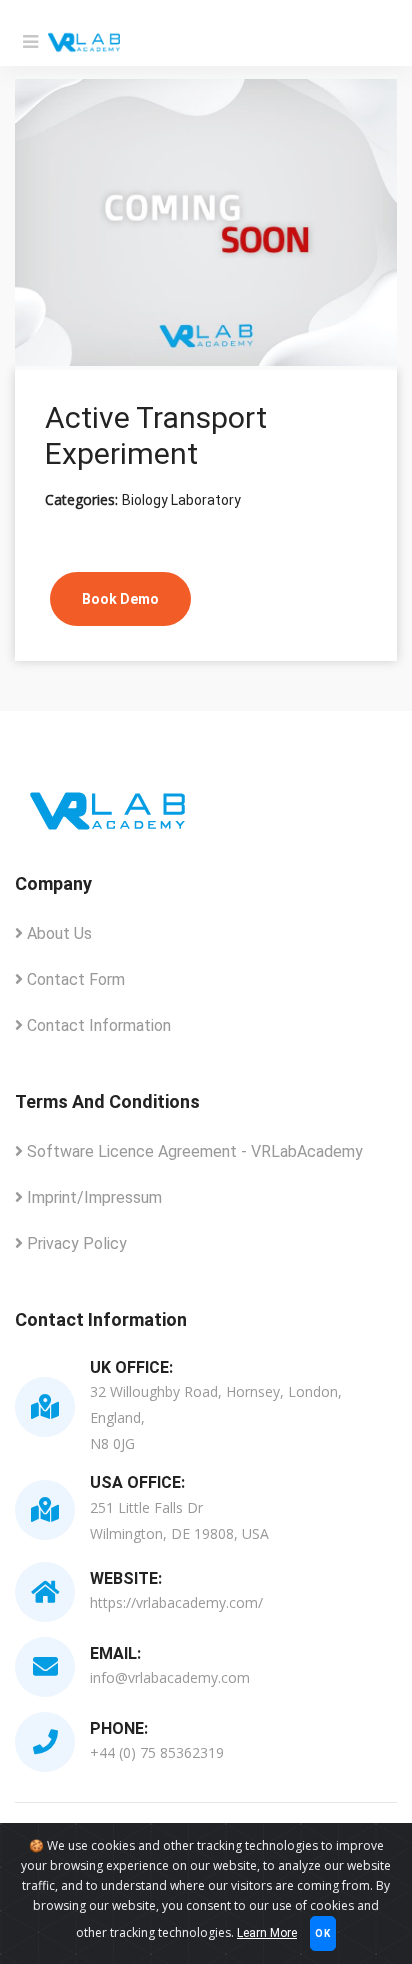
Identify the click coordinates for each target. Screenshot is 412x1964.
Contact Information (97, 1025)
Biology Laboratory (181, 500)
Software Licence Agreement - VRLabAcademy (193, 1151)
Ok (323, 1933)
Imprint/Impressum (92, 1197)
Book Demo (120, 599)
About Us (57, 933)
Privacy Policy (75, 1243)
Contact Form (74, 979)
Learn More (267, 1933)
